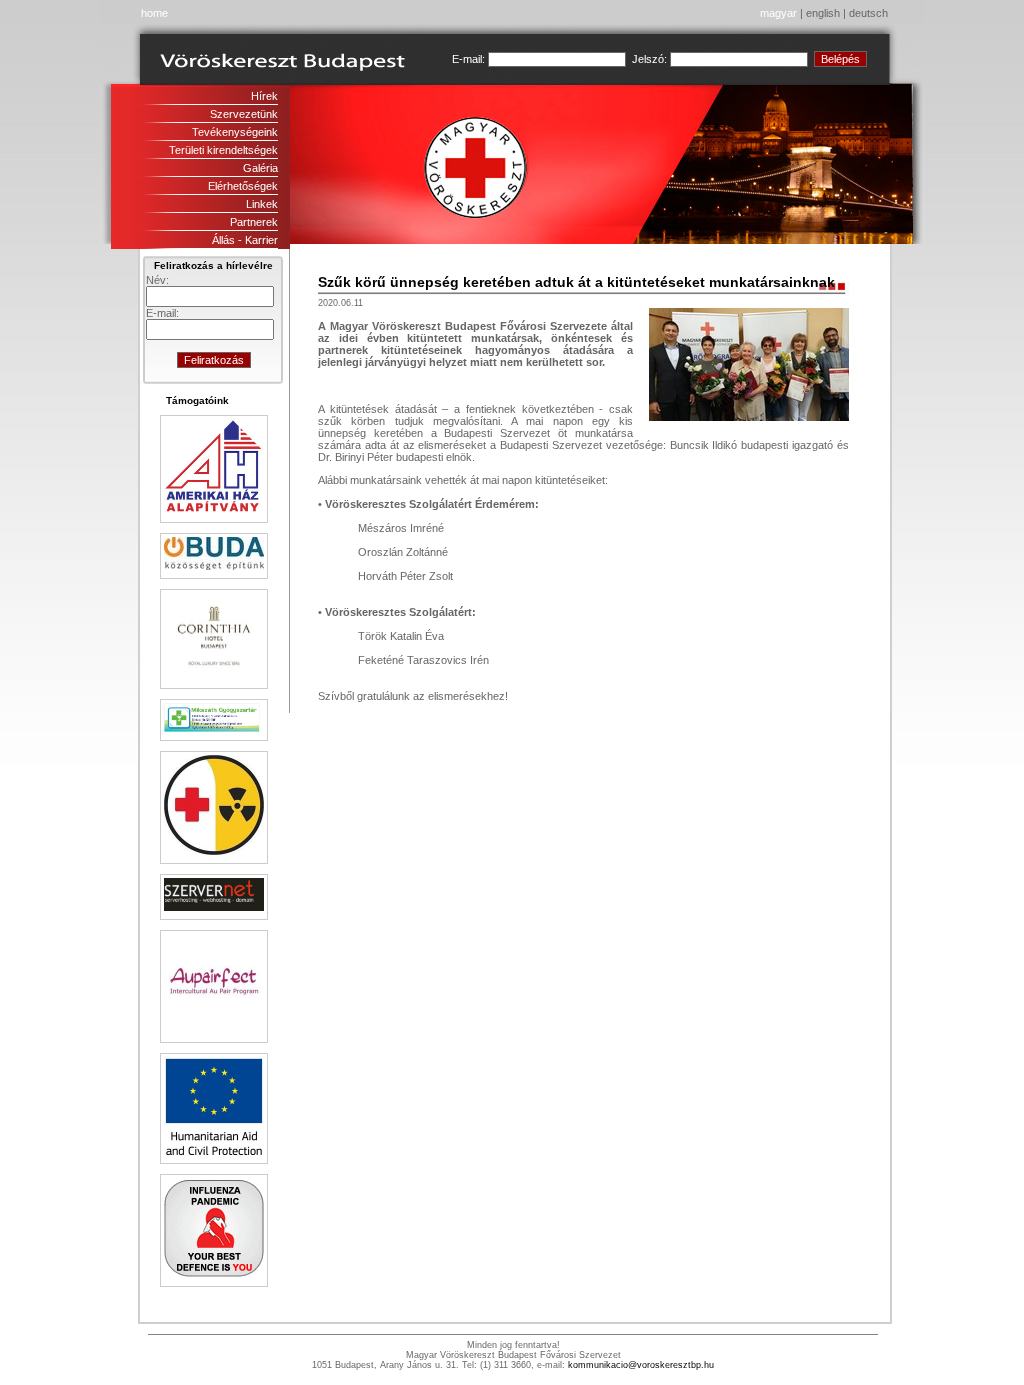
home (154, 13)
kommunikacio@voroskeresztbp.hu (641, 1365)
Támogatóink (197, 400)
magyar (778, 13)
